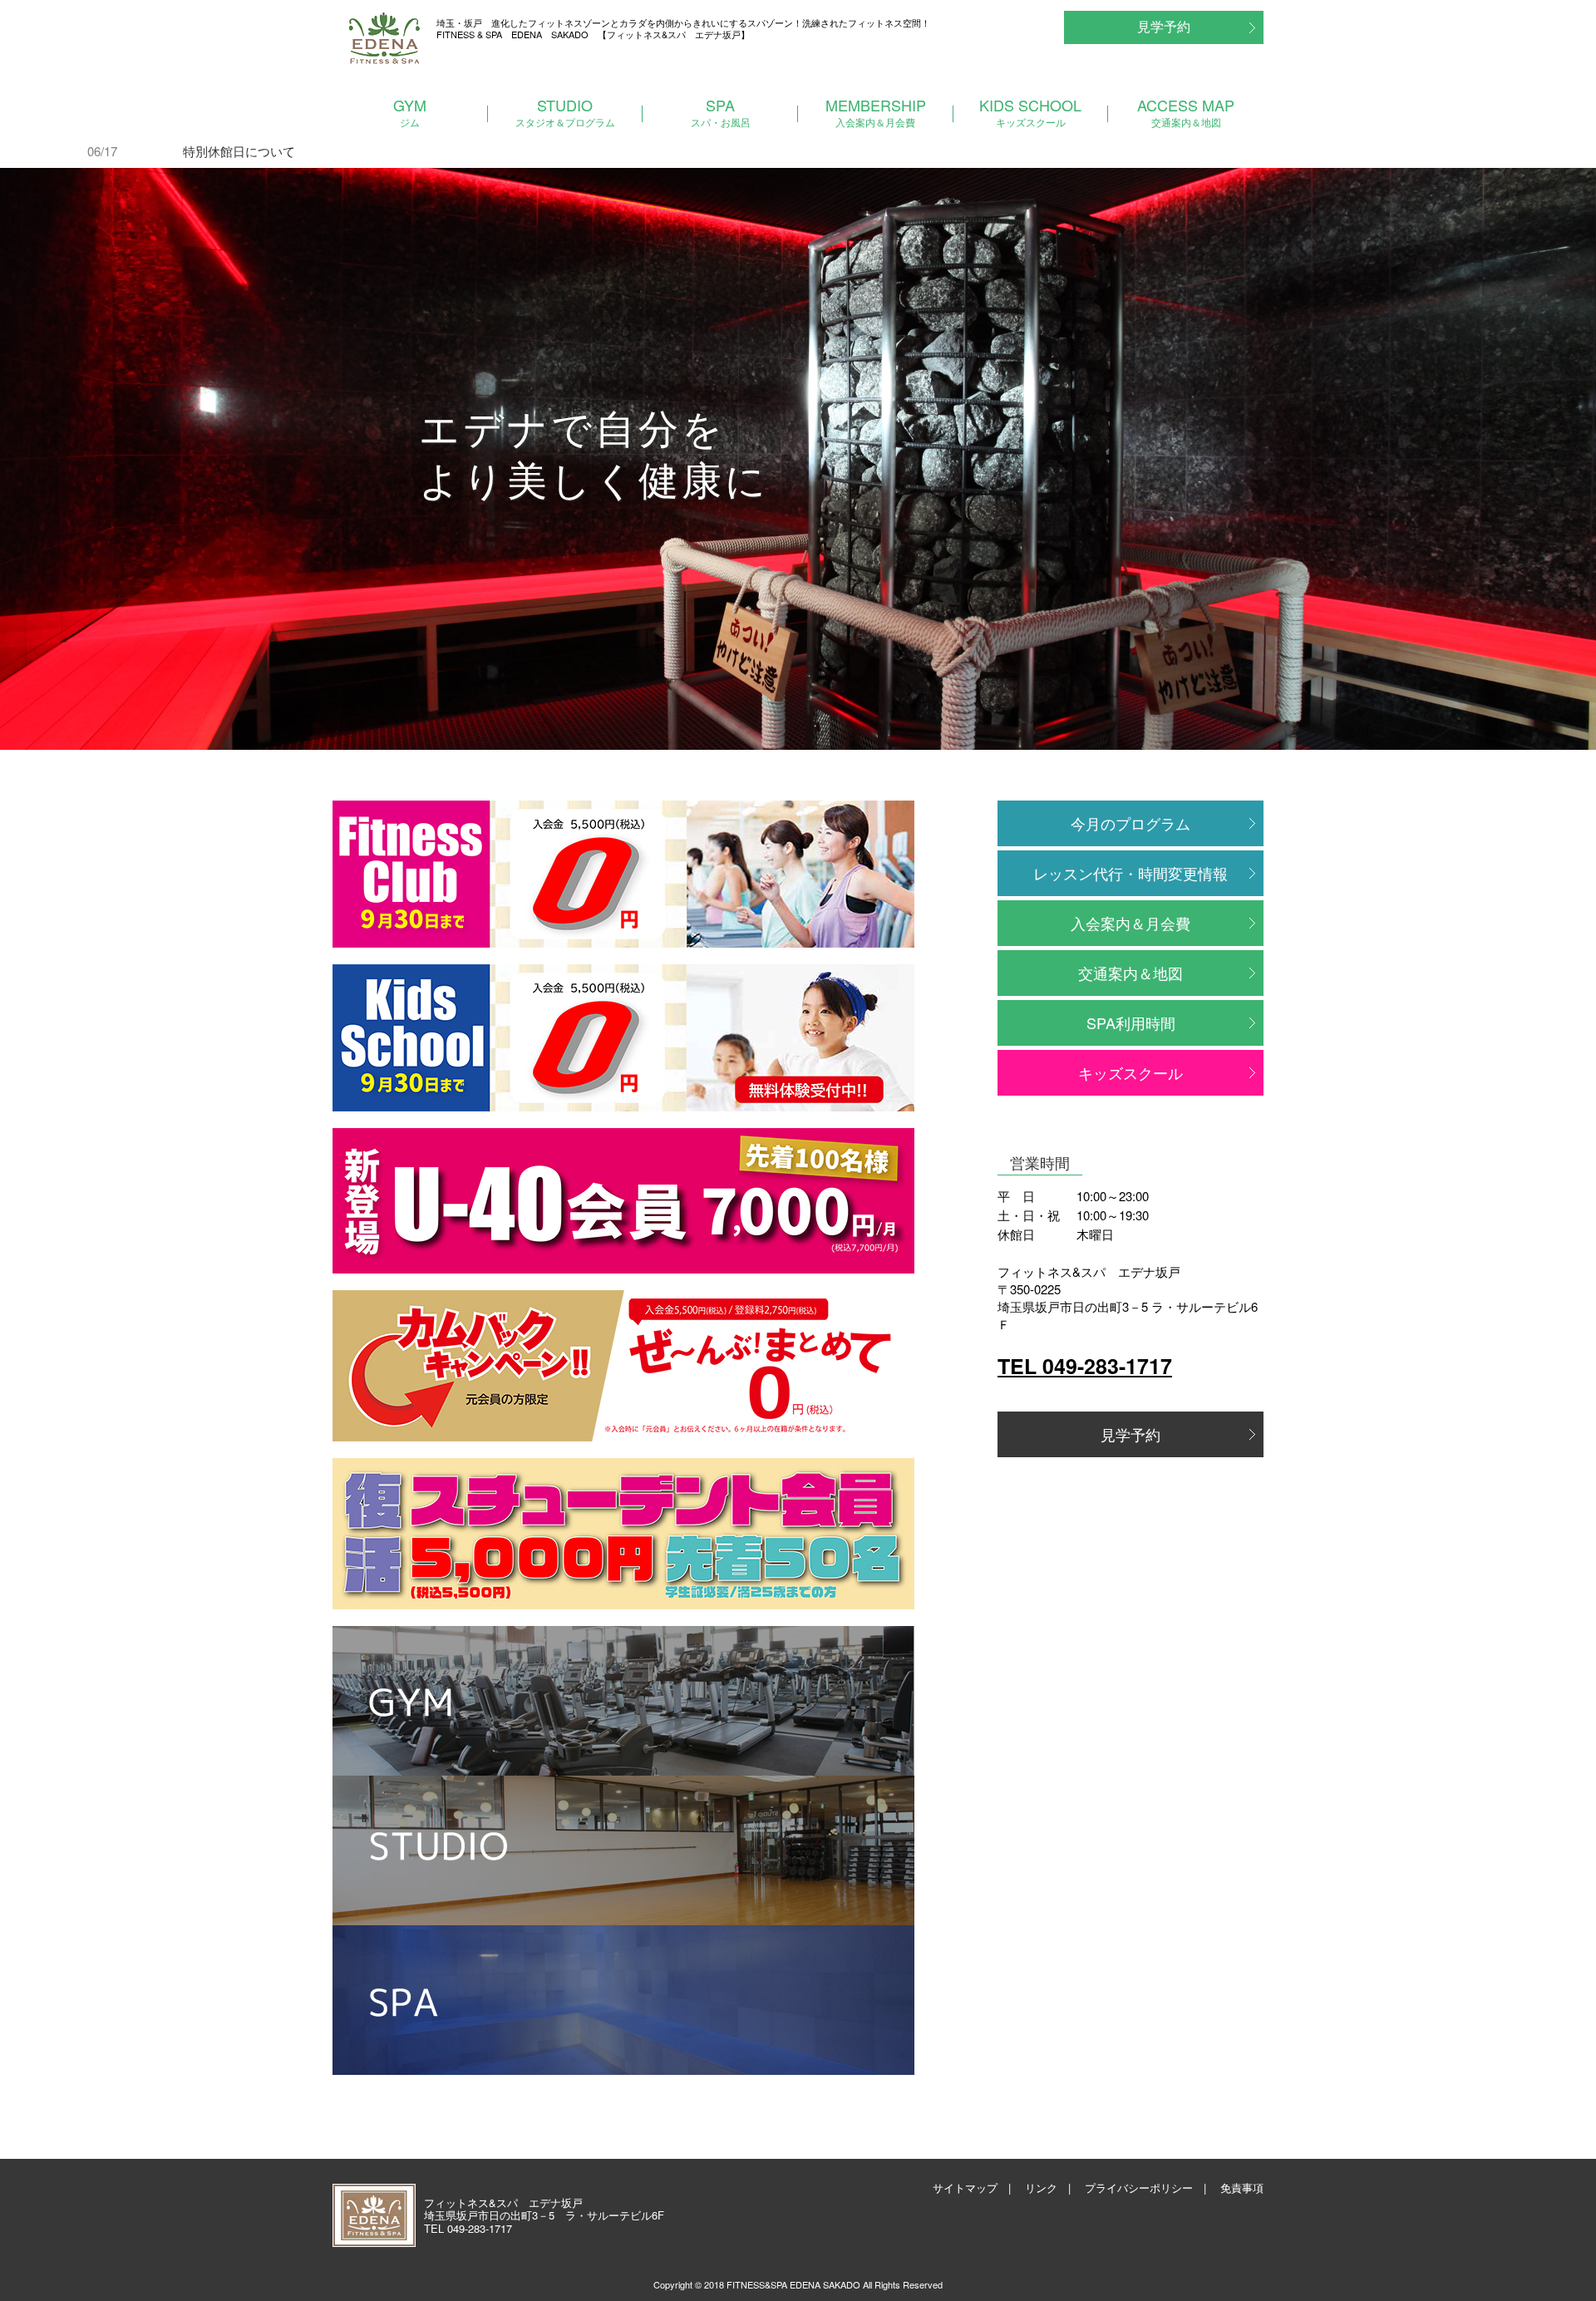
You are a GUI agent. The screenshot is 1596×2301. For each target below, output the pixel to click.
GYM (410, 111)
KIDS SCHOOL (1030, 111)
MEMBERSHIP (876, 111)
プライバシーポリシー (1139, 2188)
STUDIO (565, 111)
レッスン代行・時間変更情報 (1130, 873)
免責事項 (1242, 2188)
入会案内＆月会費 (1130, 923)
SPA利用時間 (1131, 1022)
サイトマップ (965, 2188)
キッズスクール (1130, 1072)
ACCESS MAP (1186, 111)
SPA (721, 111)
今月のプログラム (1130, 823)
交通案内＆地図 (1130, 973)
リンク (1041, 2188)
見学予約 (1164, 26)
